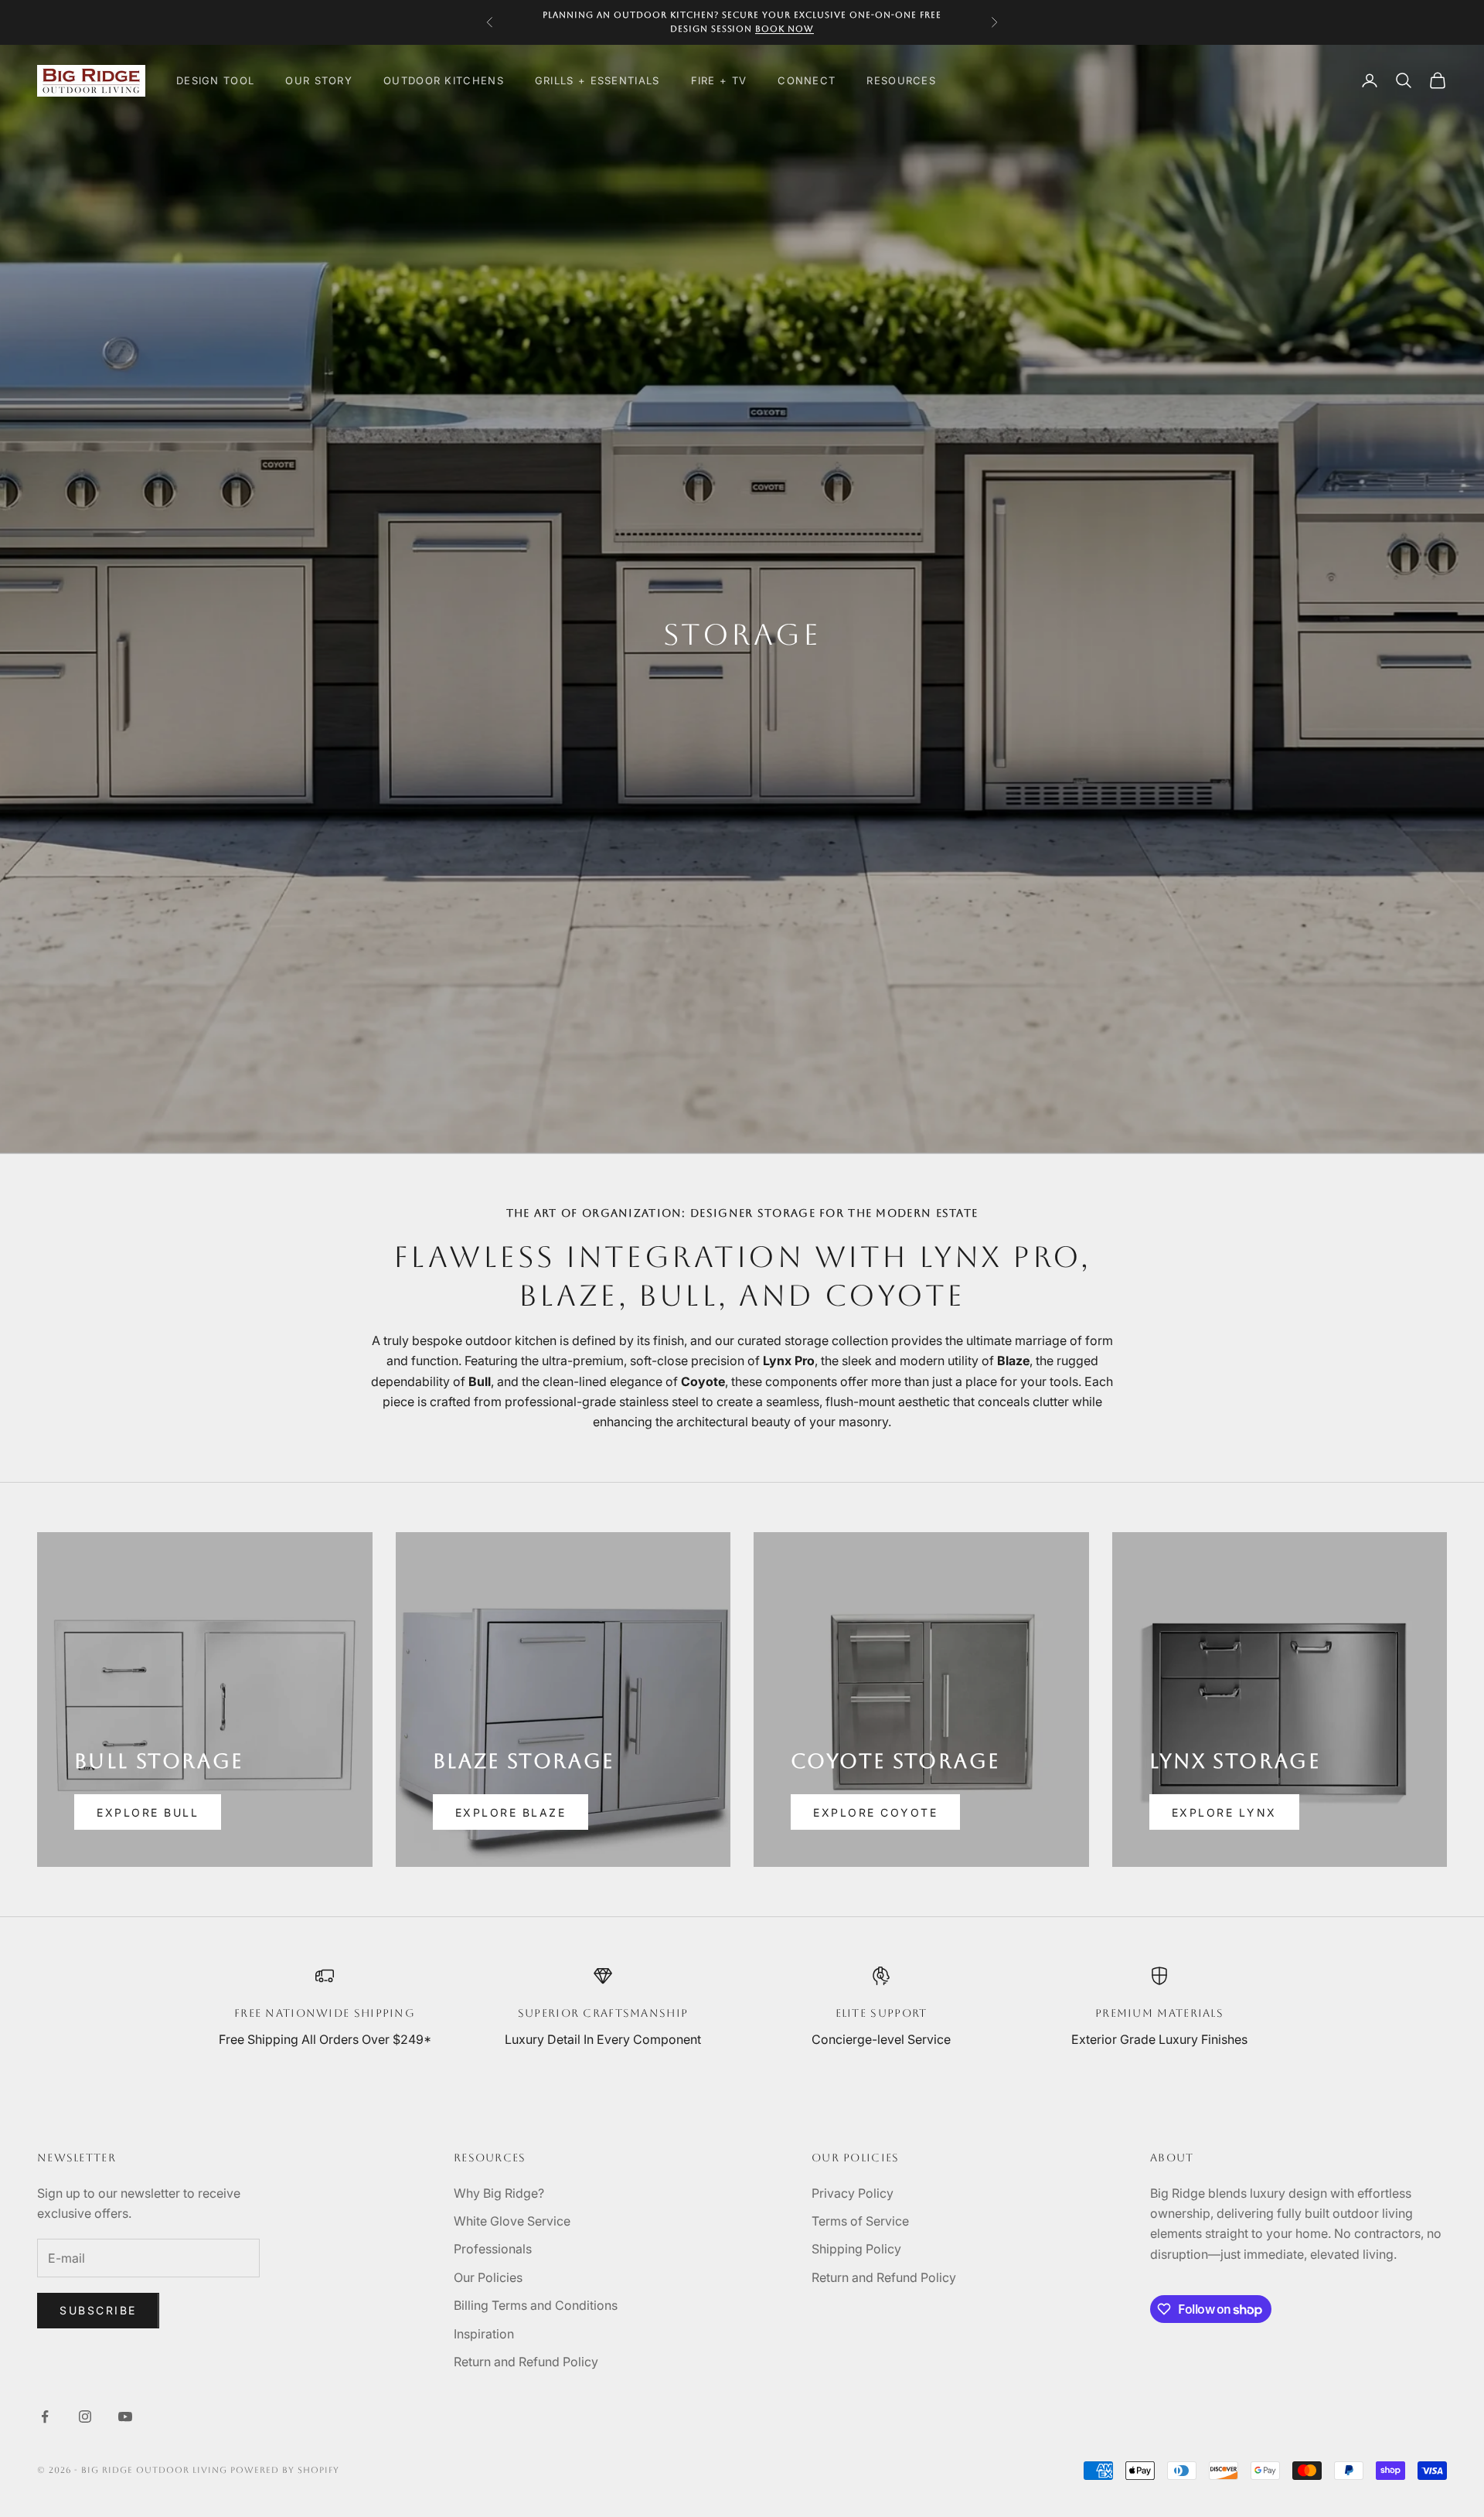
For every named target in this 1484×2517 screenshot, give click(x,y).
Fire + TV (719, 80)
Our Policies (488, 2277)
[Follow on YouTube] (125, 2417)
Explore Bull (148, 1812)
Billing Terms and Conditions (536, 2305)
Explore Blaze (511, 1812)
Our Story (319, 80)
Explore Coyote (875, 1812)
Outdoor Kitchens (444, 80)
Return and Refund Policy (526, 2362)
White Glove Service (512, 2221)
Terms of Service (860, 2221)
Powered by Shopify (285, 2470)
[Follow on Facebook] (45, 2417)
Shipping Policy (856, 2249)
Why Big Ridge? (499, 2193)
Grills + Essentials (597, 80)
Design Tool (215, 80)
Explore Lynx (1224, 1812)
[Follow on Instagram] (85, 2417)
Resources (901, 80)
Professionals (493, 2249)
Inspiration (484, 2334)
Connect (807, 80)
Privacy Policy (853, 2193)
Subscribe (98, 2310)
